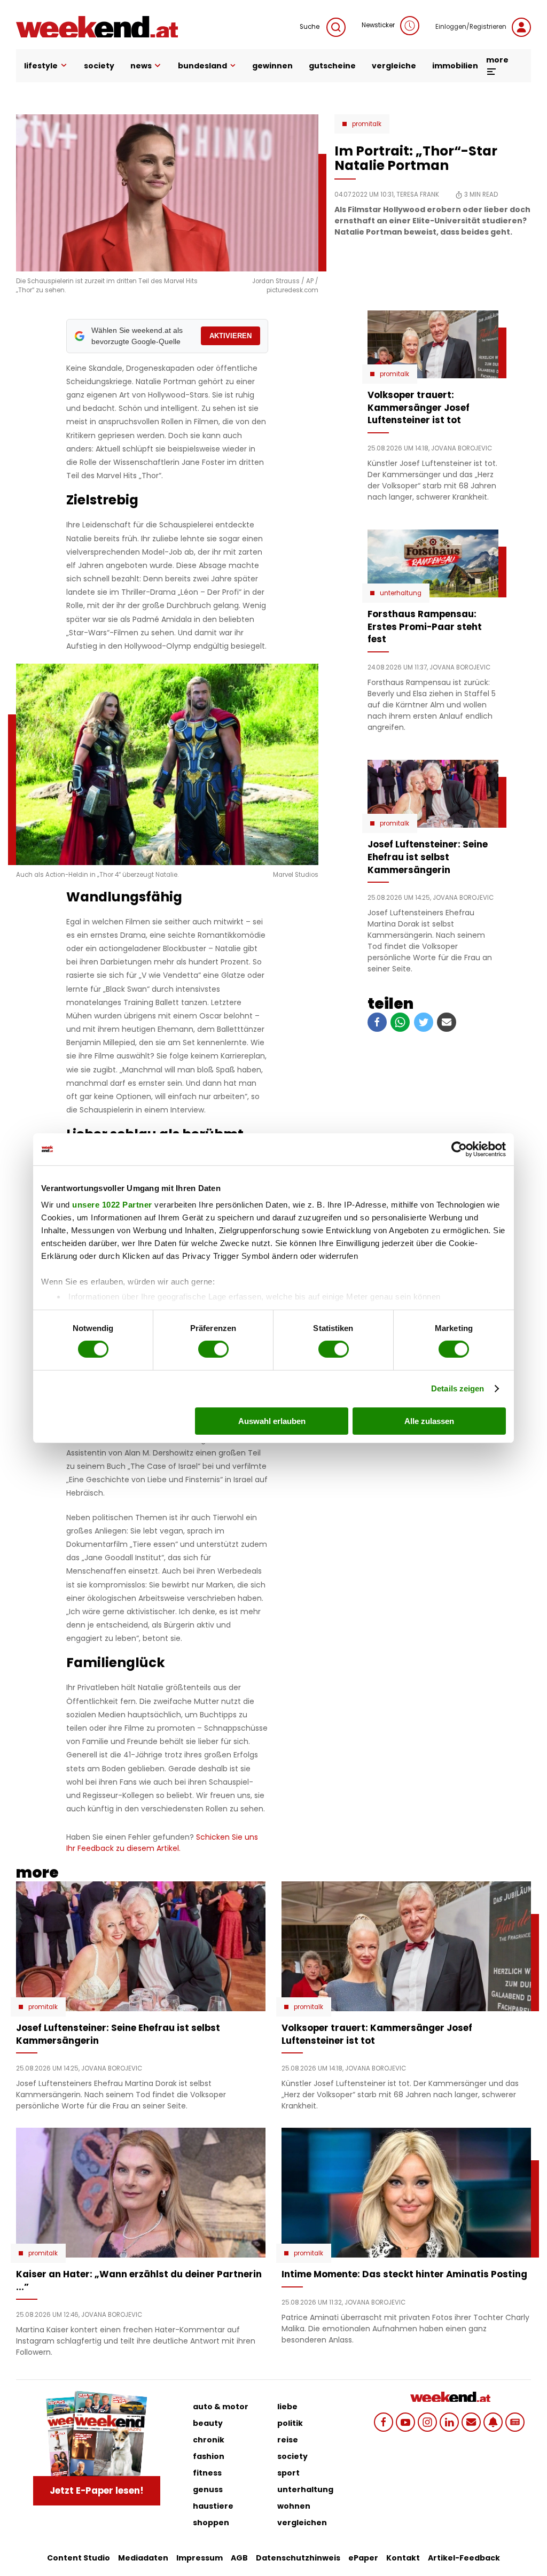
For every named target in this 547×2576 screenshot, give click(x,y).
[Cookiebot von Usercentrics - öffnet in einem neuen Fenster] (459, 1149)
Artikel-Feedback (464, 2558)
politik (290, 2423)
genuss (208, 2489)
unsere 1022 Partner (112, 1205)
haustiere (213, 2506)
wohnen (294, 2506)
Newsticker (378, 25)
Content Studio (79, 2558)
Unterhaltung (401, 593)
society (99, 66)
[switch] (213, 1349)
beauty (208, 2423)
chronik (209, 2440)
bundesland (202, 66)
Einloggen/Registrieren (471, 27)
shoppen (211, 2523)
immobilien (455, 66)
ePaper (363, 2558)
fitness (207, 2473)
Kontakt (403, 2558)
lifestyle (41, 66)
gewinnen (272, 66)
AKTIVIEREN (230, 336)
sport (288, 2473)
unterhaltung (305, 2489)
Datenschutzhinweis (298, 2558)
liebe (287, 2407)
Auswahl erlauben (272, 1421)
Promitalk (367, 124)
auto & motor (221, 2407)
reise (288, 2440)
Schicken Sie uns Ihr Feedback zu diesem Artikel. (162, 1843)
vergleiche (394, 66)
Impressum (200, 2558)
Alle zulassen (429, 1421)
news (141, 66)
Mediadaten (143, 2558)
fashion (209, 2456)
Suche (310, 27)
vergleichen (302, 2523)
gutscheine (332, 66)
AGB (239, 2558)
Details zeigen (458, 1388)
